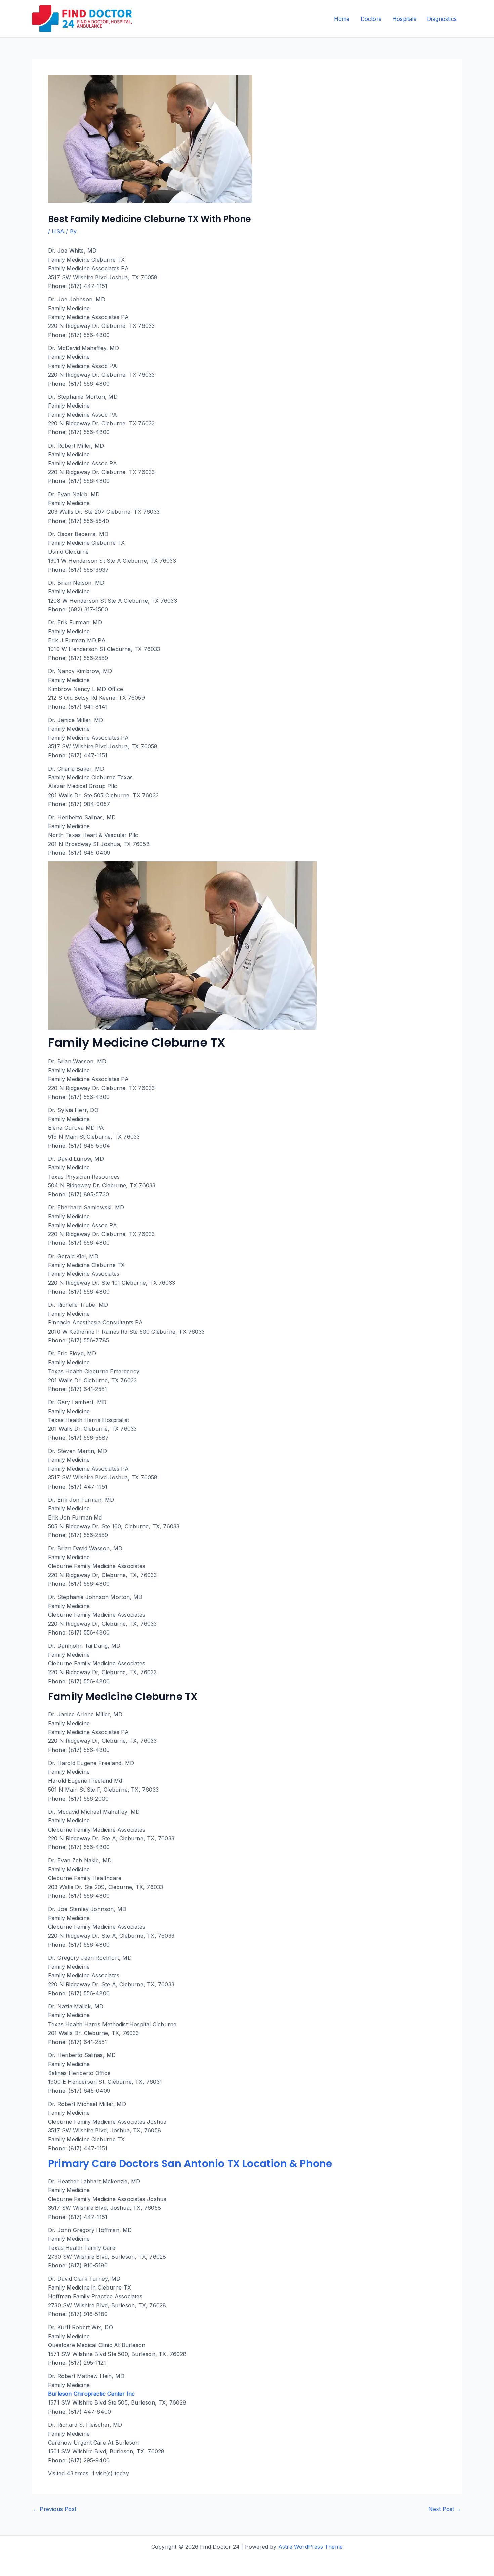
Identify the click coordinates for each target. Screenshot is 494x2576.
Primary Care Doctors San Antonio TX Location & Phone (190, 2164)
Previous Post (54, 2509)
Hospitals (404, 19)
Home (342, 19)
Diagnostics (442, 19)
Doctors (371, 19)
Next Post (445, 2509)
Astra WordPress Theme (311, 2547)
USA (58, 231)
